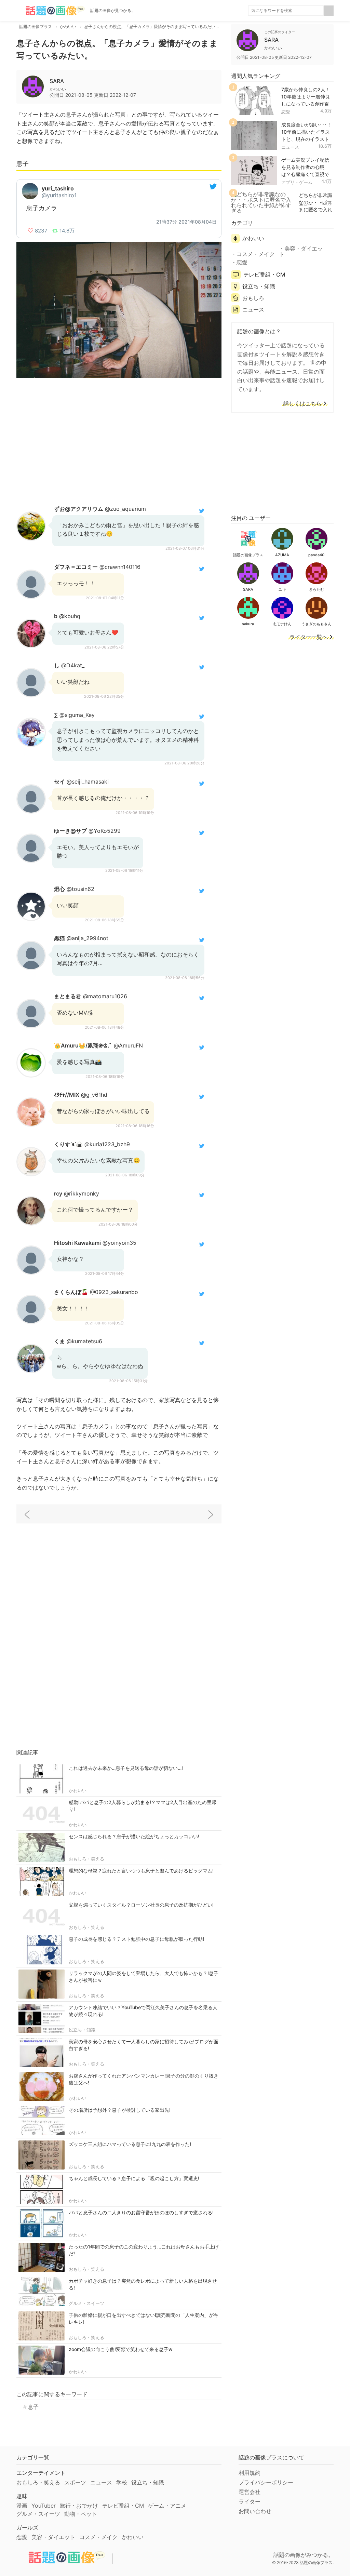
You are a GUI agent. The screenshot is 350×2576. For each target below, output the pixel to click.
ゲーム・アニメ (167, 2506)
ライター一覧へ (309, 637)
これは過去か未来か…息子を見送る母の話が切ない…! (126, 1768)
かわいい (78, 1790)
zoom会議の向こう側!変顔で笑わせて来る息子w (121, 2349)
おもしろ (253, 298)
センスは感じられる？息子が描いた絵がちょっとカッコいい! (134, 1836)
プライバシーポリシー (266, 2482)
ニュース (290, 147)
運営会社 (250, 2492)
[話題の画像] (51, 11)
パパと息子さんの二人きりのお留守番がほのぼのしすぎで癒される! (141, 2212)
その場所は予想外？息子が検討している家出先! (120, 2110)
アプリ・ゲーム (297, 182)
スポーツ (75, 2482)
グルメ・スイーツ (86, 2303)
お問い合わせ (255, 2511)
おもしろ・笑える (86, 1859)
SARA (57, 81)
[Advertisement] (119, 440)
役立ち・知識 (82, 2030)
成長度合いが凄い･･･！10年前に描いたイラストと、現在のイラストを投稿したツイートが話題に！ (306, 139)
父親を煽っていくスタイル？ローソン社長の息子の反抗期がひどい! (141, 1905)
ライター (250, 2501)
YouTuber (44, 2506)
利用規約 (250, 2473)
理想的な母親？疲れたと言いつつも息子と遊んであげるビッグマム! (141, 1871)
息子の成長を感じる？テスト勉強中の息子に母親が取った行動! (136, 1939)
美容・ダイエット (301, 251)
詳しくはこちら (302, 404)
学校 (122, 2482)
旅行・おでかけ (79, 2506)
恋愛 (286, 112)
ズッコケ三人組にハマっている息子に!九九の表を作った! (130, 2144)
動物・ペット (81, 2514)
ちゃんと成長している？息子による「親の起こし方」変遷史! (134, 2178)
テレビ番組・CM (264, 275)
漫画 (22, 2506)
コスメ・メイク (256, 254)
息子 (33, 2407)
